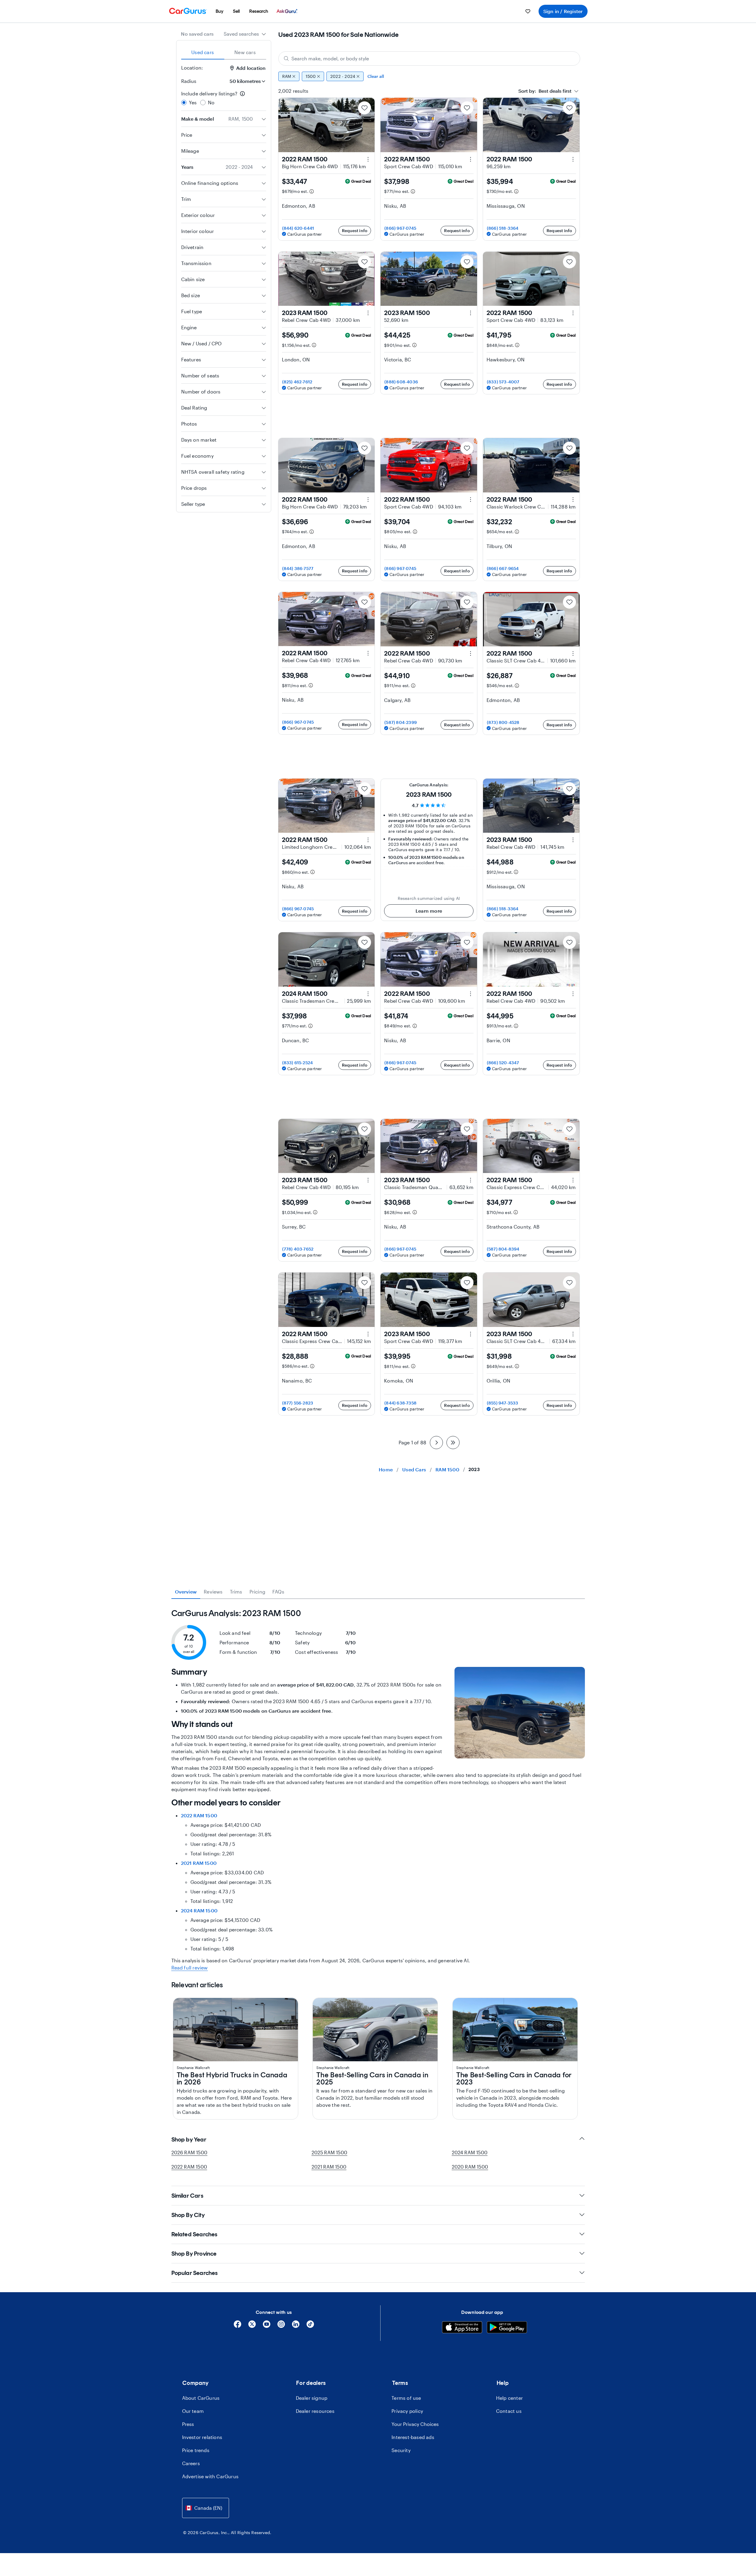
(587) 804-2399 (401, 722)
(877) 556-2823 (298, 1403)
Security (401, 2450)
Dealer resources (315, 2411)
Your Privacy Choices (415, 2424)
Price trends (196, 2450)
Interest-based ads (413, 2437)
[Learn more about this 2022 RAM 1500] (368, 159)
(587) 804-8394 (503, 1249)
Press (188, 2424)
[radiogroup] (224, 98)
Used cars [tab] (203, 52)
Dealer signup (312, 2398)
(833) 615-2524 (298, 1063)
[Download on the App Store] (462, 2328)
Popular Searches (195, 2273)
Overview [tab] (186, 1592)
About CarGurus (201, 2398)
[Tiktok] (310, 2326)
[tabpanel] (378, 1790)
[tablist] (224, 52)
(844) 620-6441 (298, 228)
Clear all (376, 76)
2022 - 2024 (343, 76)
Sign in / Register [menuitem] (563, 11)
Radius (189, 81)
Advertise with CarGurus (210, 2476)
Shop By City (188, 2215)
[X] (252, 2326)
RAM (287, 76)
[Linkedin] (296, 2326)
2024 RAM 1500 (199, 1910)
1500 (311, 76)
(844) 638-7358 (400, 1403)
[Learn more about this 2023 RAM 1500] (368, 313)
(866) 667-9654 (503, 568)
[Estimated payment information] (312, 191)
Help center (509, 2398)
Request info (355, 230)
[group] (429, 76)
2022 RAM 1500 (199, 1815)
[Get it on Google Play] (507, 2328)
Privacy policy (407, 2411)
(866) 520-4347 (503, 1063)
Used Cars (414, 1469)
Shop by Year (189, 2139)
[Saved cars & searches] (528, 11)
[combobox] (245, 34)
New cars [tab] (245, 52)
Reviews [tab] (213, 1592)
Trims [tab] (236, 1592)
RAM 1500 (447, 1469)
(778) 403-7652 (298, 1249)
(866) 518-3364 (503, 228)
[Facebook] (237, 2326)
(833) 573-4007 (503, 382)
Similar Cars (187, 2196)
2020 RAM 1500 (470, 2167)
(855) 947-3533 (503, 1403)
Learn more (429, 911)
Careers (191, 2463)
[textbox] (545, 91)
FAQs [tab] (278, 1592)
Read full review (190, 1968)
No (211, 102)
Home (386, 1469)
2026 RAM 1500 (190, 2152)
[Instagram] (281, 2326)
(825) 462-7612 (297, 382)
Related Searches (194, 2234)
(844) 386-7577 (298, 568)
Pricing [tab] (257, 1592)
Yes (193, 102)
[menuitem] (220, 11)
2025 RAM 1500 (330, 2152)
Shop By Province (194, 2254)
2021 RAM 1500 (199, 1863)
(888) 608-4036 (401, 382)
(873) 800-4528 (503, 722)
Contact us (509, 2411)
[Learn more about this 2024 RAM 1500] (368, 994)
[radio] (184, 103)
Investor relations (202, 2437)
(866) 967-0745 (400, 228)
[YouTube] (267, 2326)
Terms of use (406, 2398)
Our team (193, 2411)
